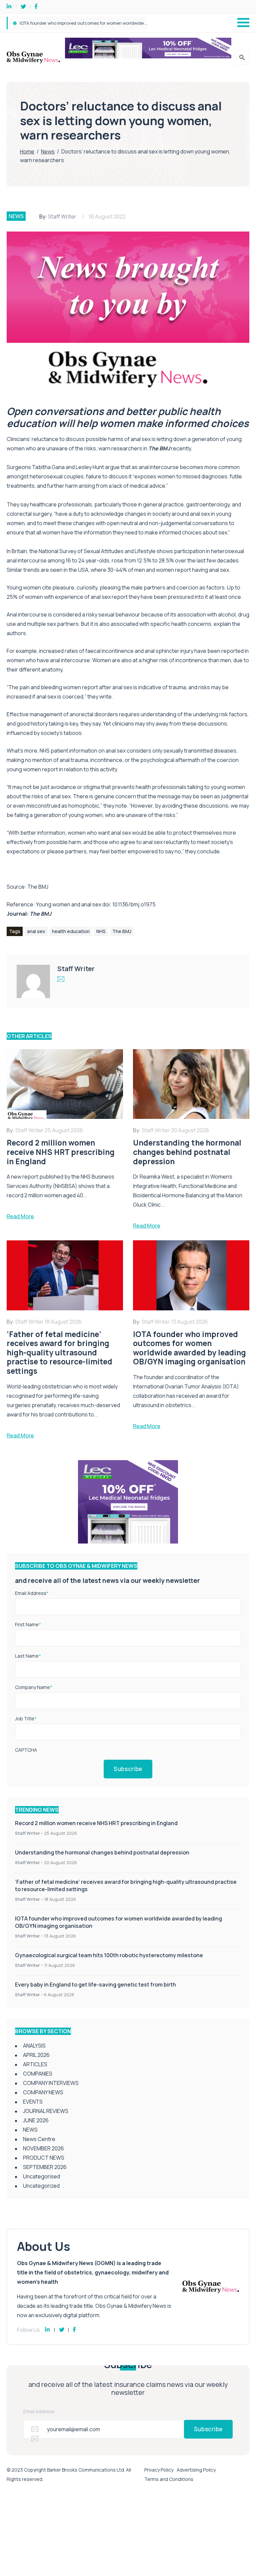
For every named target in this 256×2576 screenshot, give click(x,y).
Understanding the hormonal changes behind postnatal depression (102, 1852)
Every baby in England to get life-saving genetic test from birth (95, 1985)
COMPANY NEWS (43, 2092)
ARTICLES (35, 2064)
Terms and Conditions (169, 2479)
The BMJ (38, 887)
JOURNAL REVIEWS (46, 2111)
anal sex (36, 931)
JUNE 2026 (36, 2120)
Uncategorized (41, 2186)
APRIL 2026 (36, 2055)
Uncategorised (41, 2176)
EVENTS (33, 2102)
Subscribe (128, 1769)
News (48, 151)
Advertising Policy (196, 2470)
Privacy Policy (159, 2470)
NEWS (16, 216)
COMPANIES (38, 2074)
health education (71, 931)
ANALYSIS (34, 2046)
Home (27, 151)
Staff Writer (62, 217)
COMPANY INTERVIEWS (51, 2083)
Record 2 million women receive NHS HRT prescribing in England (96, 1823)
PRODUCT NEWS (44, 2158)
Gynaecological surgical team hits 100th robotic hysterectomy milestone (96, 23)
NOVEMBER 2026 (43, 2148)
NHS (101, 931)
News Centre (39, 2139)
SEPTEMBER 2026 (45, 2167)
